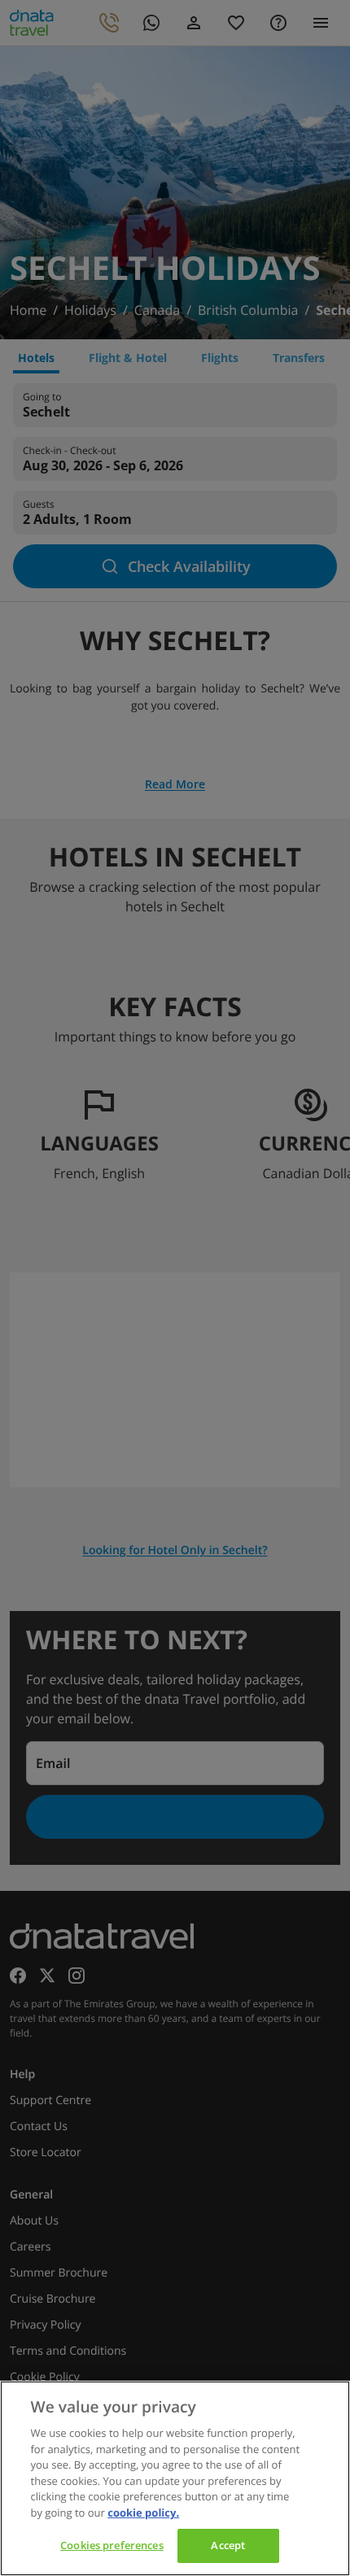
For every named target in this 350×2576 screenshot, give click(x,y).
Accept (228, 2545)
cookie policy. (143, 2513)
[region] (175, 2478)
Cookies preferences (112, 2545)
